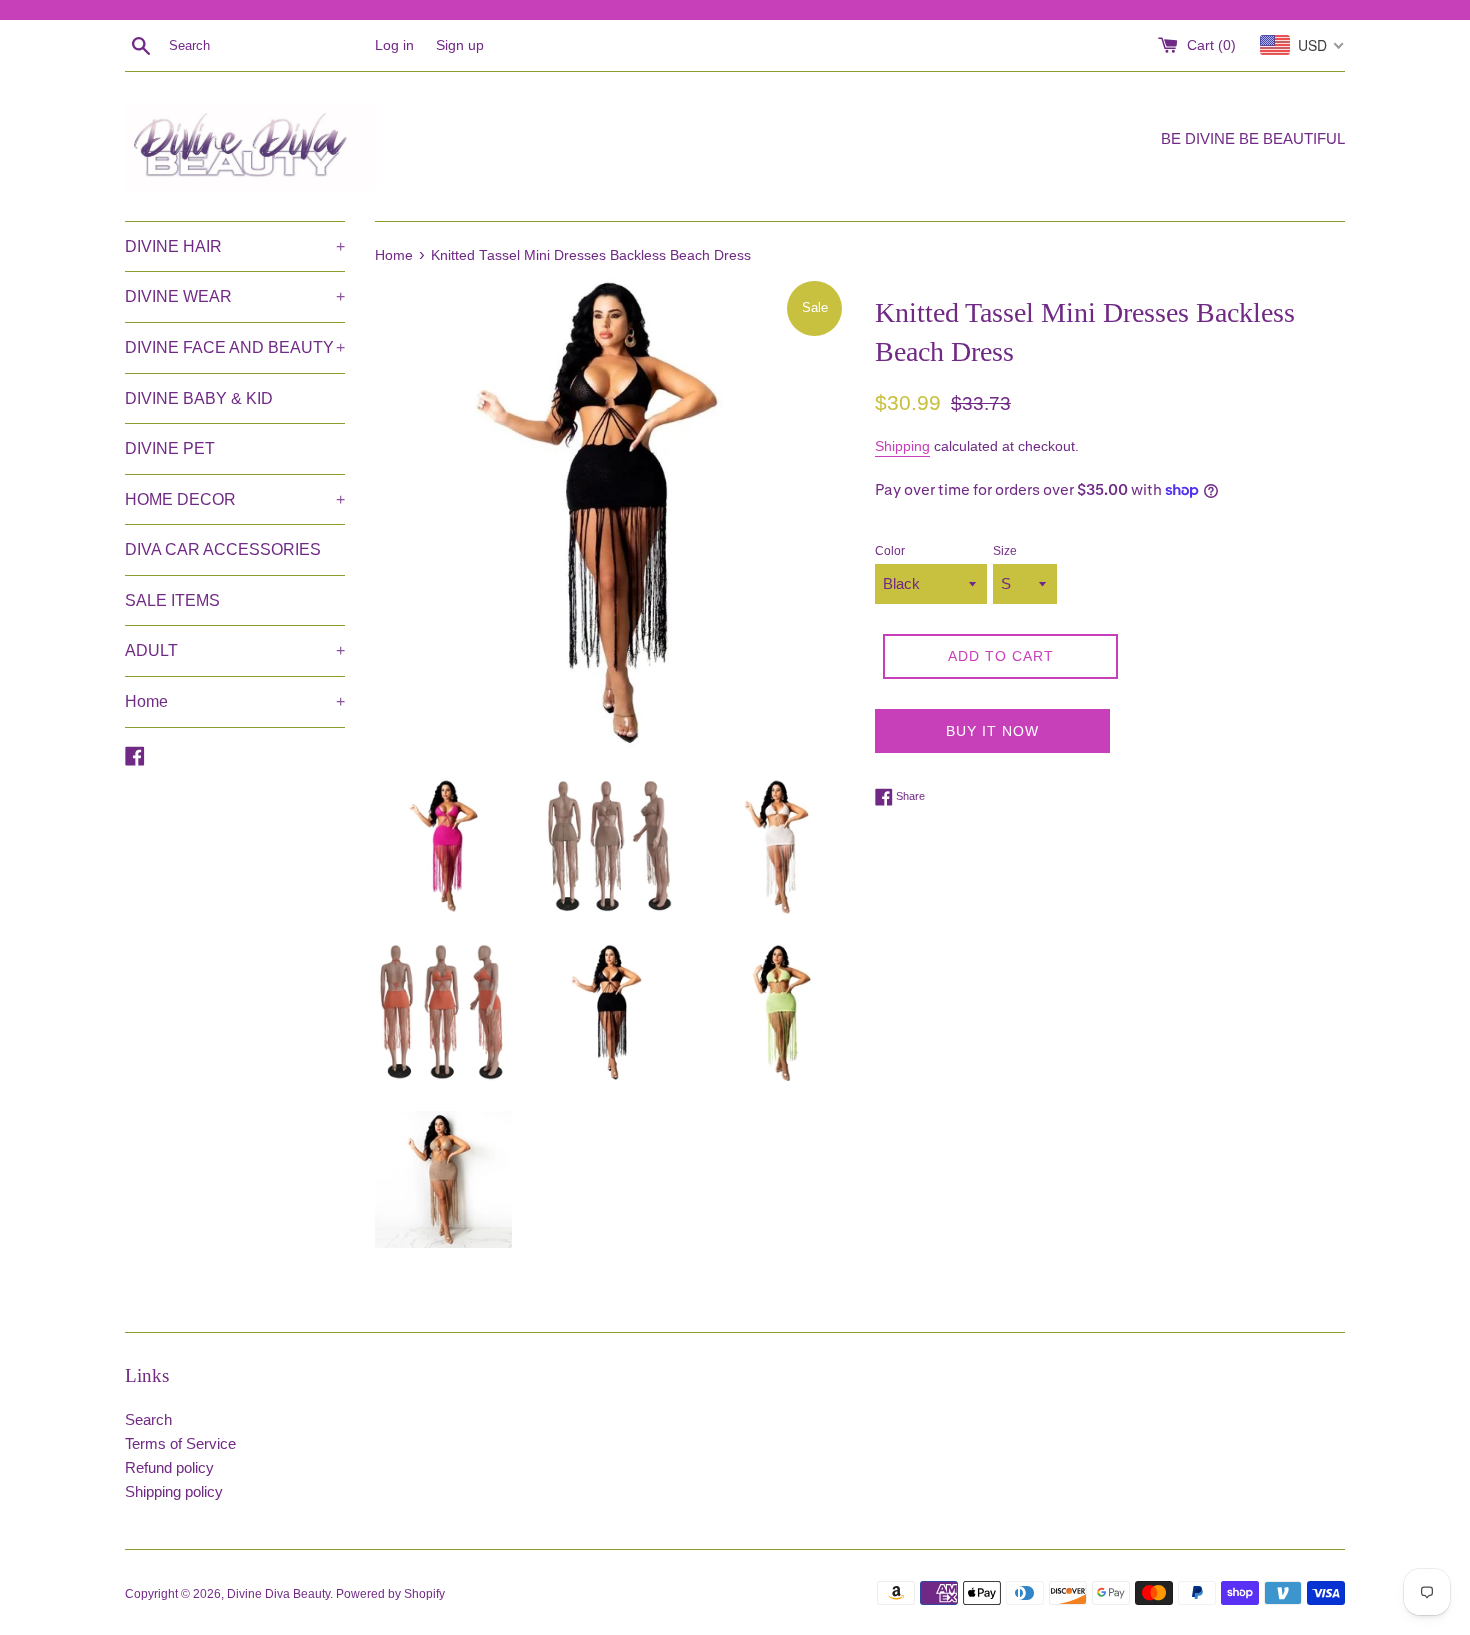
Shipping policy (174, 1491)
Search (148, 1419)
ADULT (235, 650)
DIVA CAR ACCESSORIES (223, 549)
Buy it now (992, 731)
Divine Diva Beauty (278, 1594)
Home (235, 701)
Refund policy (169, 1467)
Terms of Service (180, 1443)
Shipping (902, 446)
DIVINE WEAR (235, 296)
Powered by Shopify (390, 1594)
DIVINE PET (170, 448)
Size (1005, 551)
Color (890, 551)
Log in (394, 45)
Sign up (460, 45)
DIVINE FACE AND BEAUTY (235, 347)
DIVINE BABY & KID (199, 398)
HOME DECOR (235, 499)
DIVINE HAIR (235, 246)
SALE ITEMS (172, 600)
